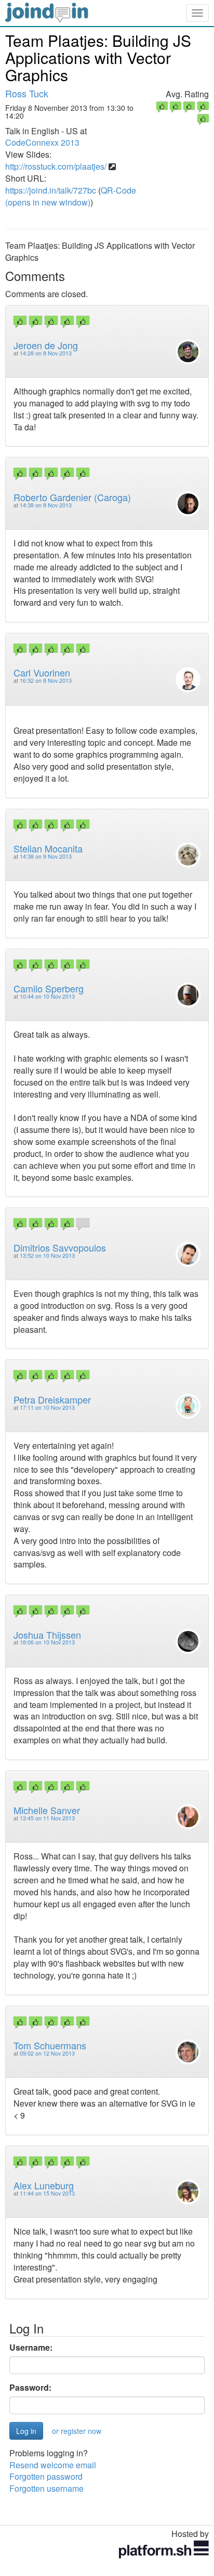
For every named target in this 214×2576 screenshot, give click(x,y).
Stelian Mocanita (48, 848)
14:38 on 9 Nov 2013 (46, 856)
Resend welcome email (53, 2465)
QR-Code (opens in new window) (71, 196)
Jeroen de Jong (46, 345)
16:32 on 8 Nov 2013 (46, 680)
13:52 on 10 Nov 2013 (47, 1255)
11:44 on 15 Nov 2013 (47, 2193)
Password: (30, 2388)
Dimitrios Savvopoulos (60, 1247)
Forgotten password (46, 2476)
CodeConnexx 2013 (42, 142)
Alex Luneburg (44, 2185)
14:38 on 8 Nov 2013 (46, 505)
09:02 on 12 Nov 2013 (47, 2053)
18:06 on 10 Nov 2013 (47, 1642)
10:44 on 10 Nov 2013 (47, 996)
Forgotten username (46, 2488)
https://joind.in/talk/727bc (51, 190)
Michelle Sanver (47, 1810)
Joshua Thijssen (47, 1635)
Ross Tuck (27, 93)
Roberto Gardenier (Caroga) (72, 497)
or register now (77, 2431)
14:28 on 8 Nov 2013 (46, 353)
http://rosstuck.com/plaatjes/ (56, 166)
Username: (31, 2348)
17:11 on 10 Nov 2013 (47, 1407)
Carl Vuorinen (42, 672)
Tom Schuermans (50, 2045)
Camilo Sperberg (49, 988)
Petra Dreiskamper (52, 1399)
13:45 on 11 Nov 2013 (47, 1818)
